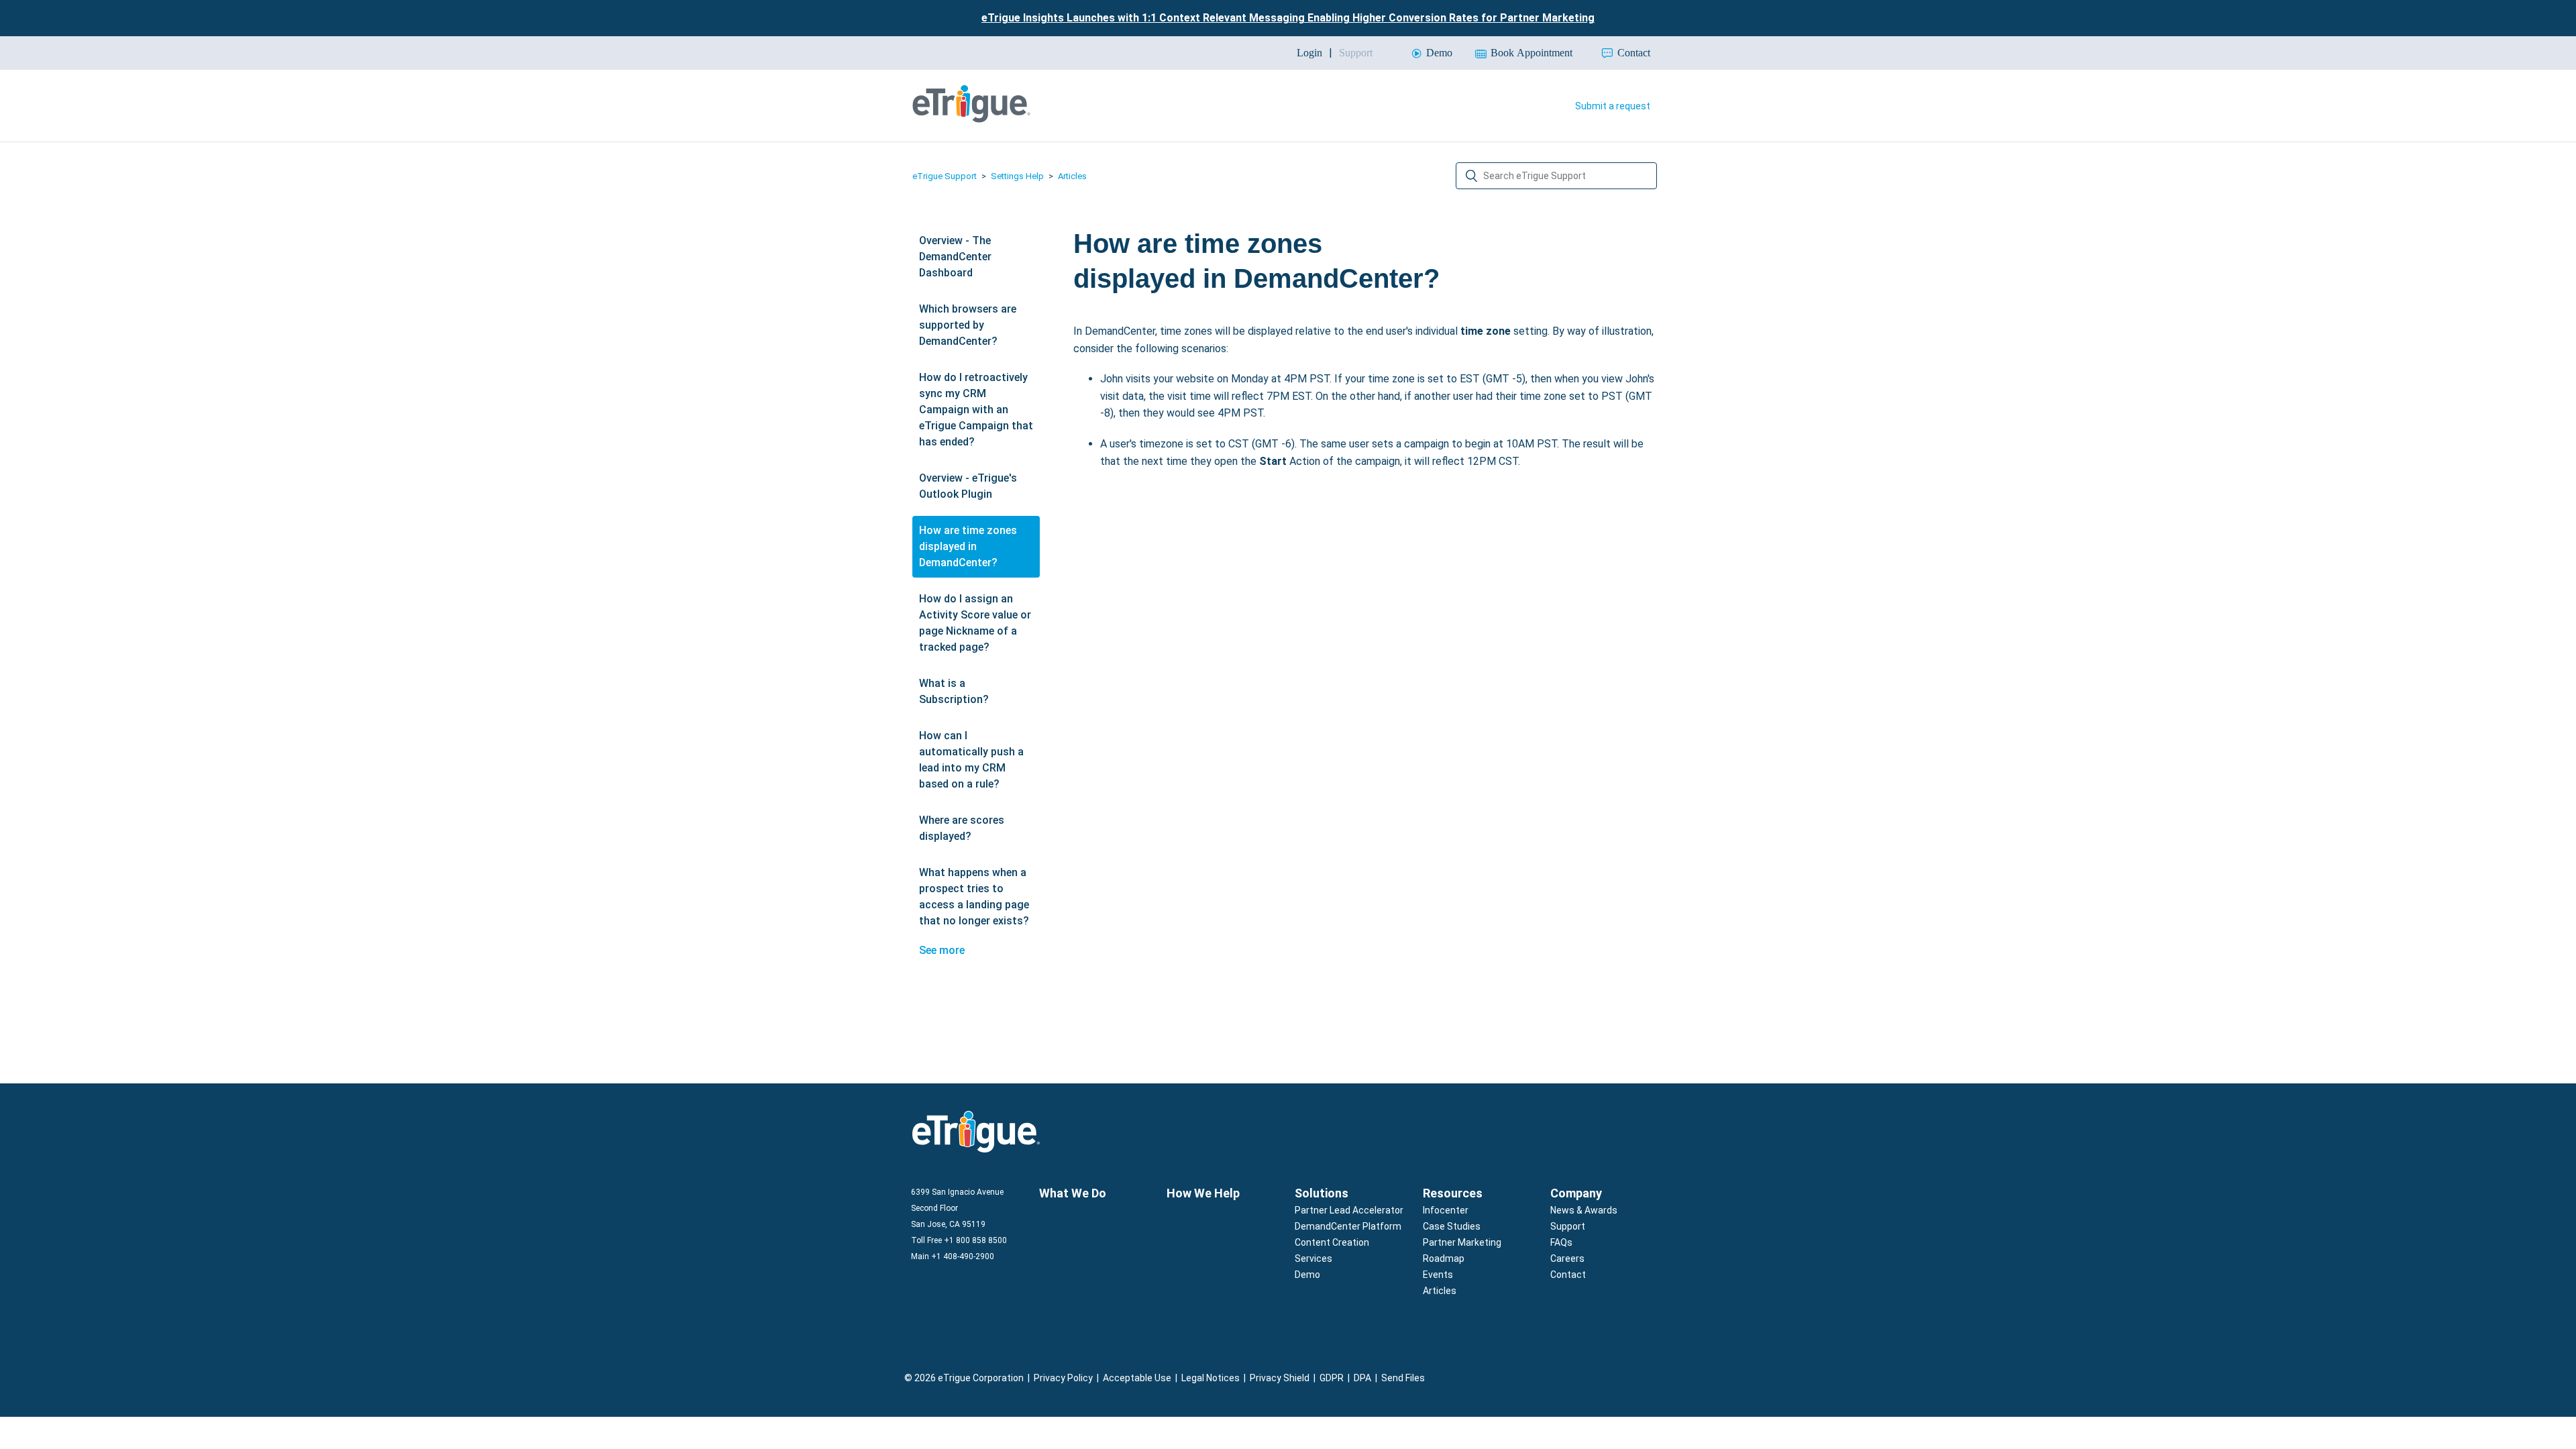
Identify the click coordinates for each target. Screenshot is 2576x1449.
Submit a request (1613, 106)
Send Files (1403, 1378)
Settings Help (1017, 176)
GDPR (1332, 1378)
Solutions (1322, 1193)
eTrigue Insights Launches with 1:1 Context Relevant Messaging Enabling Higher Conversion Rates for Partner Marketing (1288, 18)
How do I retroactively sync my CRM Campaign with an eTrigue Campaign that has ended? (976, 410)
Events (1438, 1275)
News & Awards (1584, 1210)
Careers (1567, 1258)
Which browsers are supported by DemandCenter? (968, 325)
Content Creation (1332, 1242)
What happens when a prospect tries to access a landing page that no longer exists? (974, 897)
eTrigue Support (945, 176)
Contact (1568, 1275)
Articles (1072, 176)
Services (1313, 1258)
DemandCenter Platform (1348, 1226)
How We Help (1203, 1193)
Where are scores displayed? (962, 828)
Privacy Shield (1280, 1378)
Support (1568, 1226)
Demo (1307, 1275)
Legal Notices (1211, 1378)
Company (1576, 1193)
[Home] (971, 119)
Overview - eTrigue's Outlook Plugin (968, 486)
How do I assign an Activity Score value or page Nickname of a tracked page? (975, 623)
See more (942, 950)
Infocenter (1446, 1210)
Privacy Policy (1063, 1378)
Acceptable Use (1137, 1378)
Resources (1453, 1193)
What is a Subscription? (954, 691)
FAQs (1561, 1242)
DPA (1362, 1378)
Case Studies (1452, 1226)
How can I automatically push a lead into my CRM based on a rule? (971, 760)
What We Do (1073, 1193)
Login (1309, 53)
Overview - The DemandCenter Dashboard (955, 257)
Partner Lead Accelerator (1349, 1210)
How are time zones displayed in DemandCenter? (968, 546)
